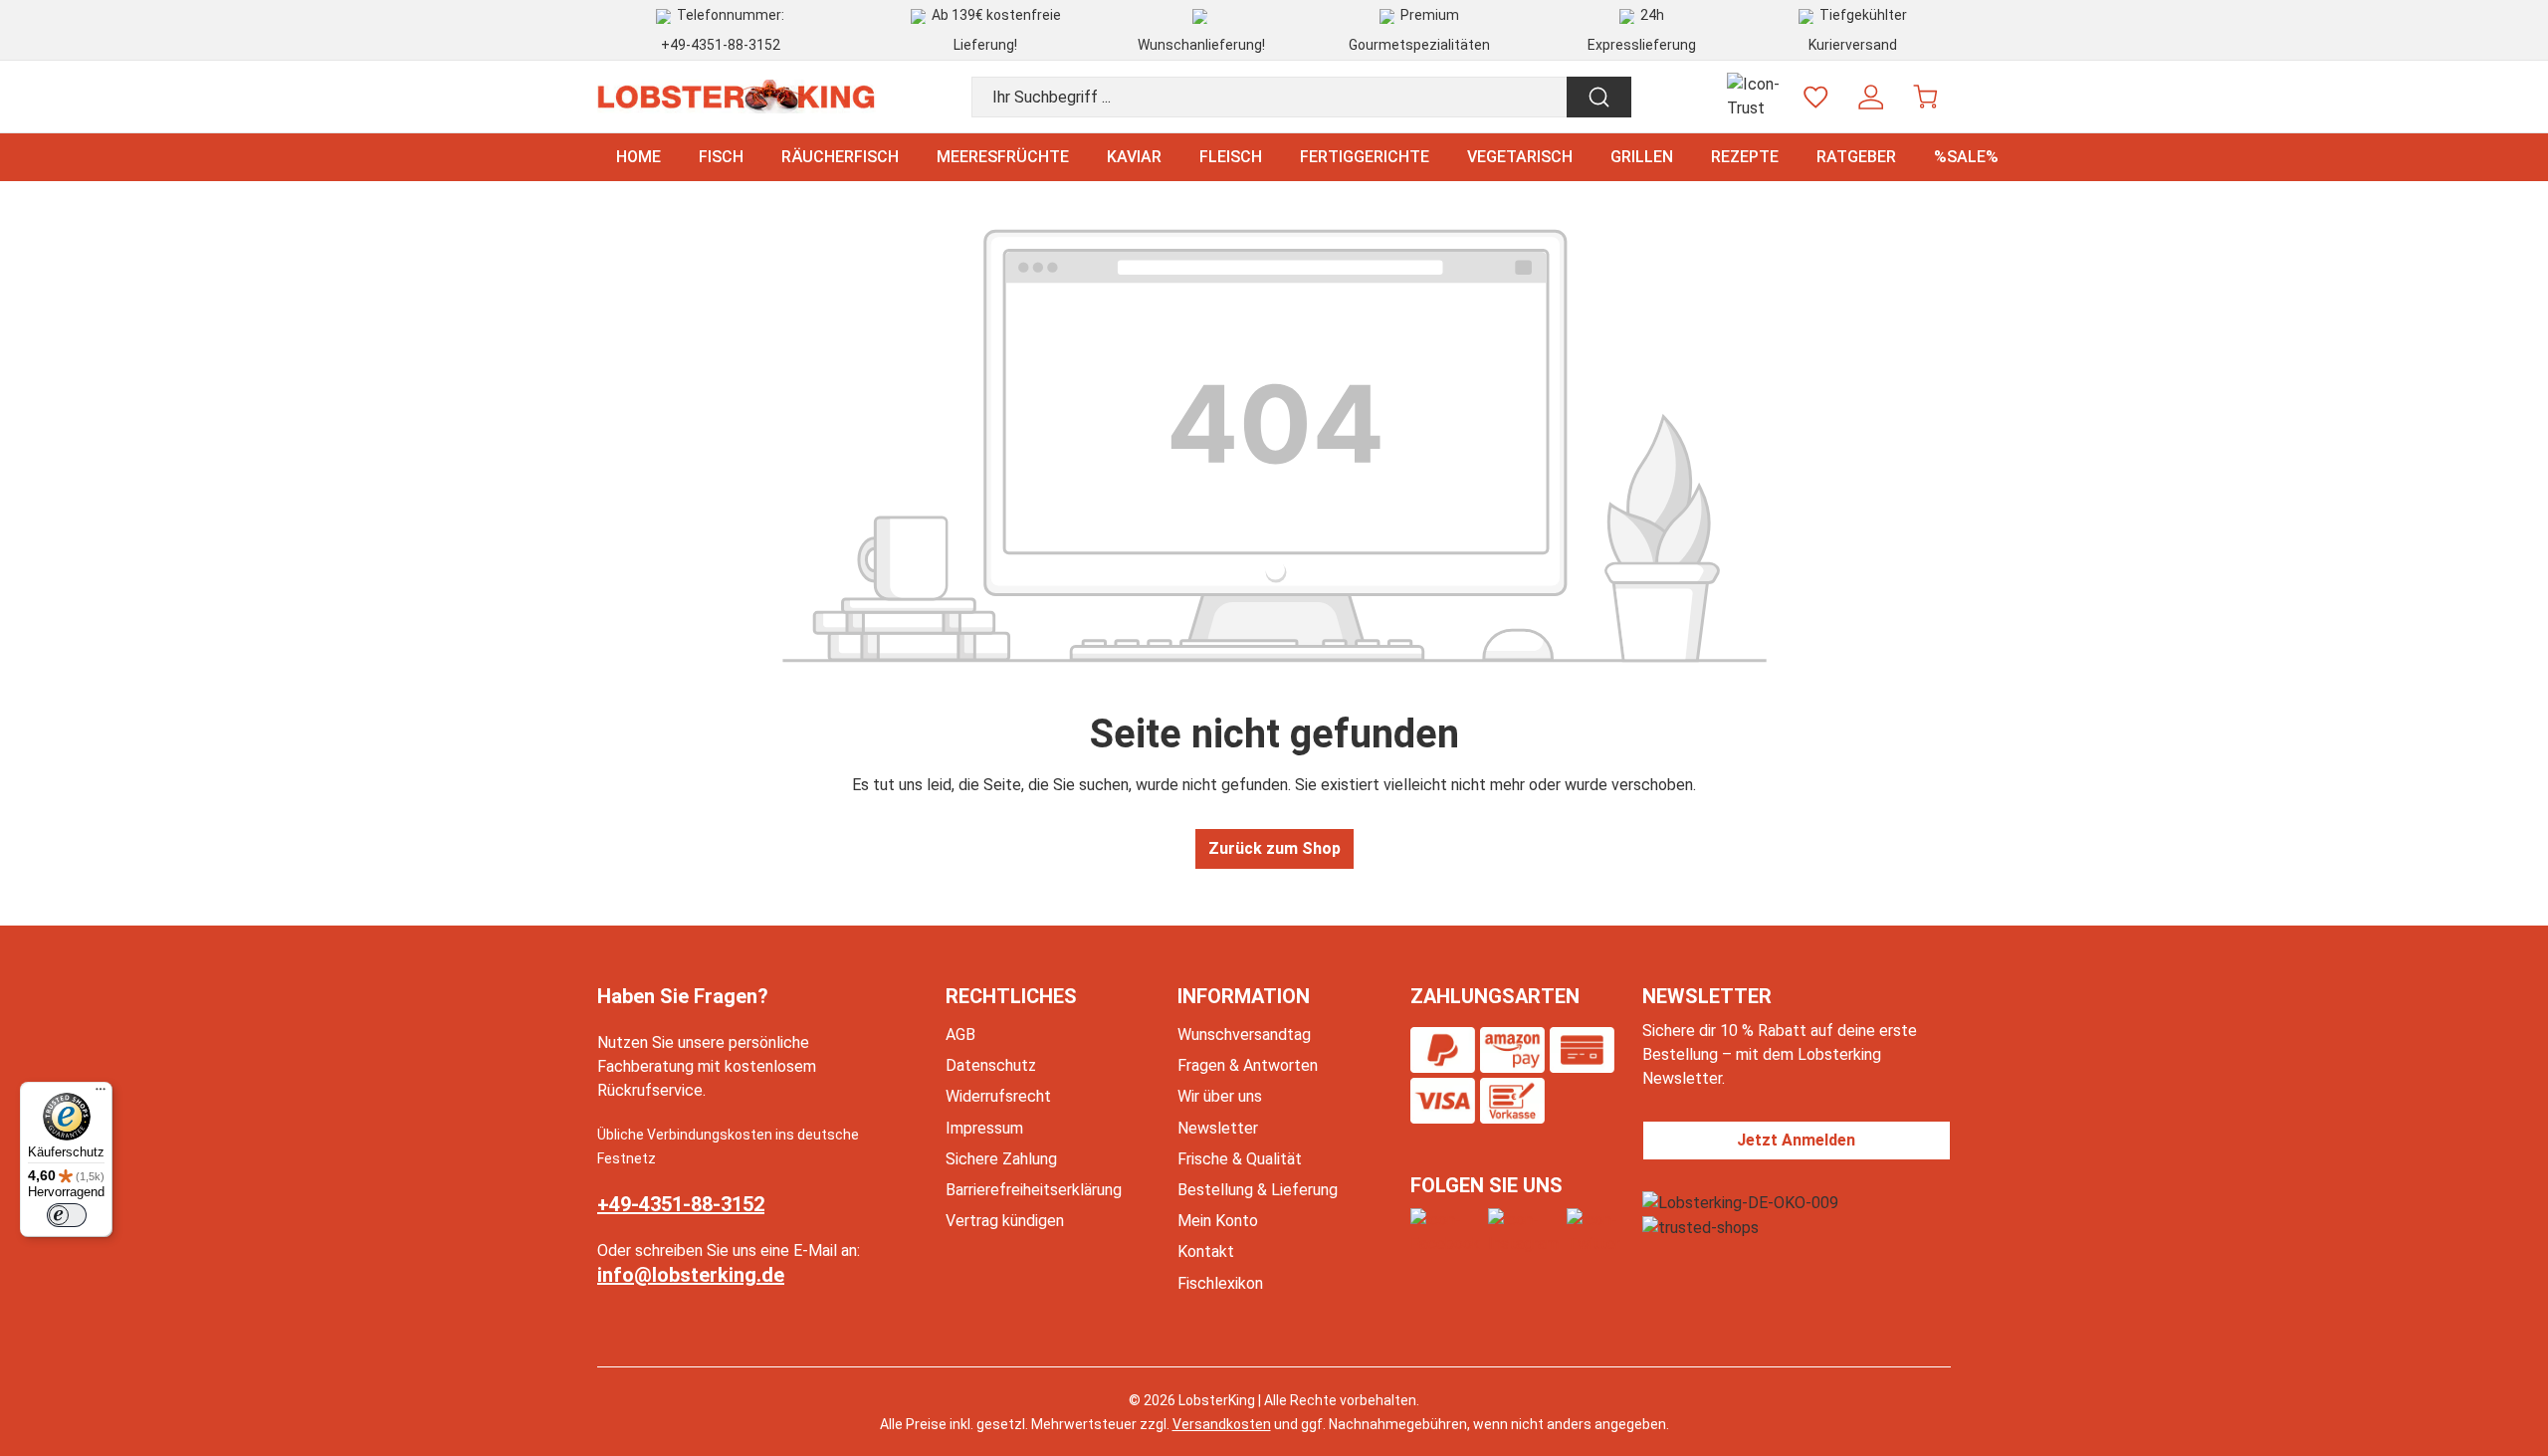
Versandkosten (1222, 1424)
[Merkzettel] (1816, 97)
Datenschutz (991, 1065)
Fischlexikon (1220, 1283)
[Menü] (101, 1094)
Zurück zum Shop (1274, 848)
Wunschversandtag (1244, 1035)
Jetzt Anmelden (1796, 1140)
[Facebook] (1445, 1232)
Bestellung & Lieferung (1258, 1190)
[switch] (67, 1215)
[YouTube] (1593, 1232)
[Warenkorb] (1925, 97)
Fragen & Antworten (1248, 1065)
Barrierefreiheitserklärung (1034, 1190)
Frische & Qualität (1240, 1159)
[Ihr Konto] (1871, 97)
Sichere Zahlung (1001, 1159)
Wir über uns (1220, 1096)
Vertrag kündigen (1005, 1221)
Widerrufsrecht (998, 1096)
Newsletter (1218, 1128)
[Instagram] (1523, 1232)
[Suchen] (1599, 97)
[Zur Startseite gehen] (737, 97)
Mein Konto (1218, 1221)
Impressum (984, 1128)
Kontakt (1206, 1251)
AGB (960, 1035)
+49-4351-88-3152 (721, 45)
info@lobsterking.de (691, 1275)
